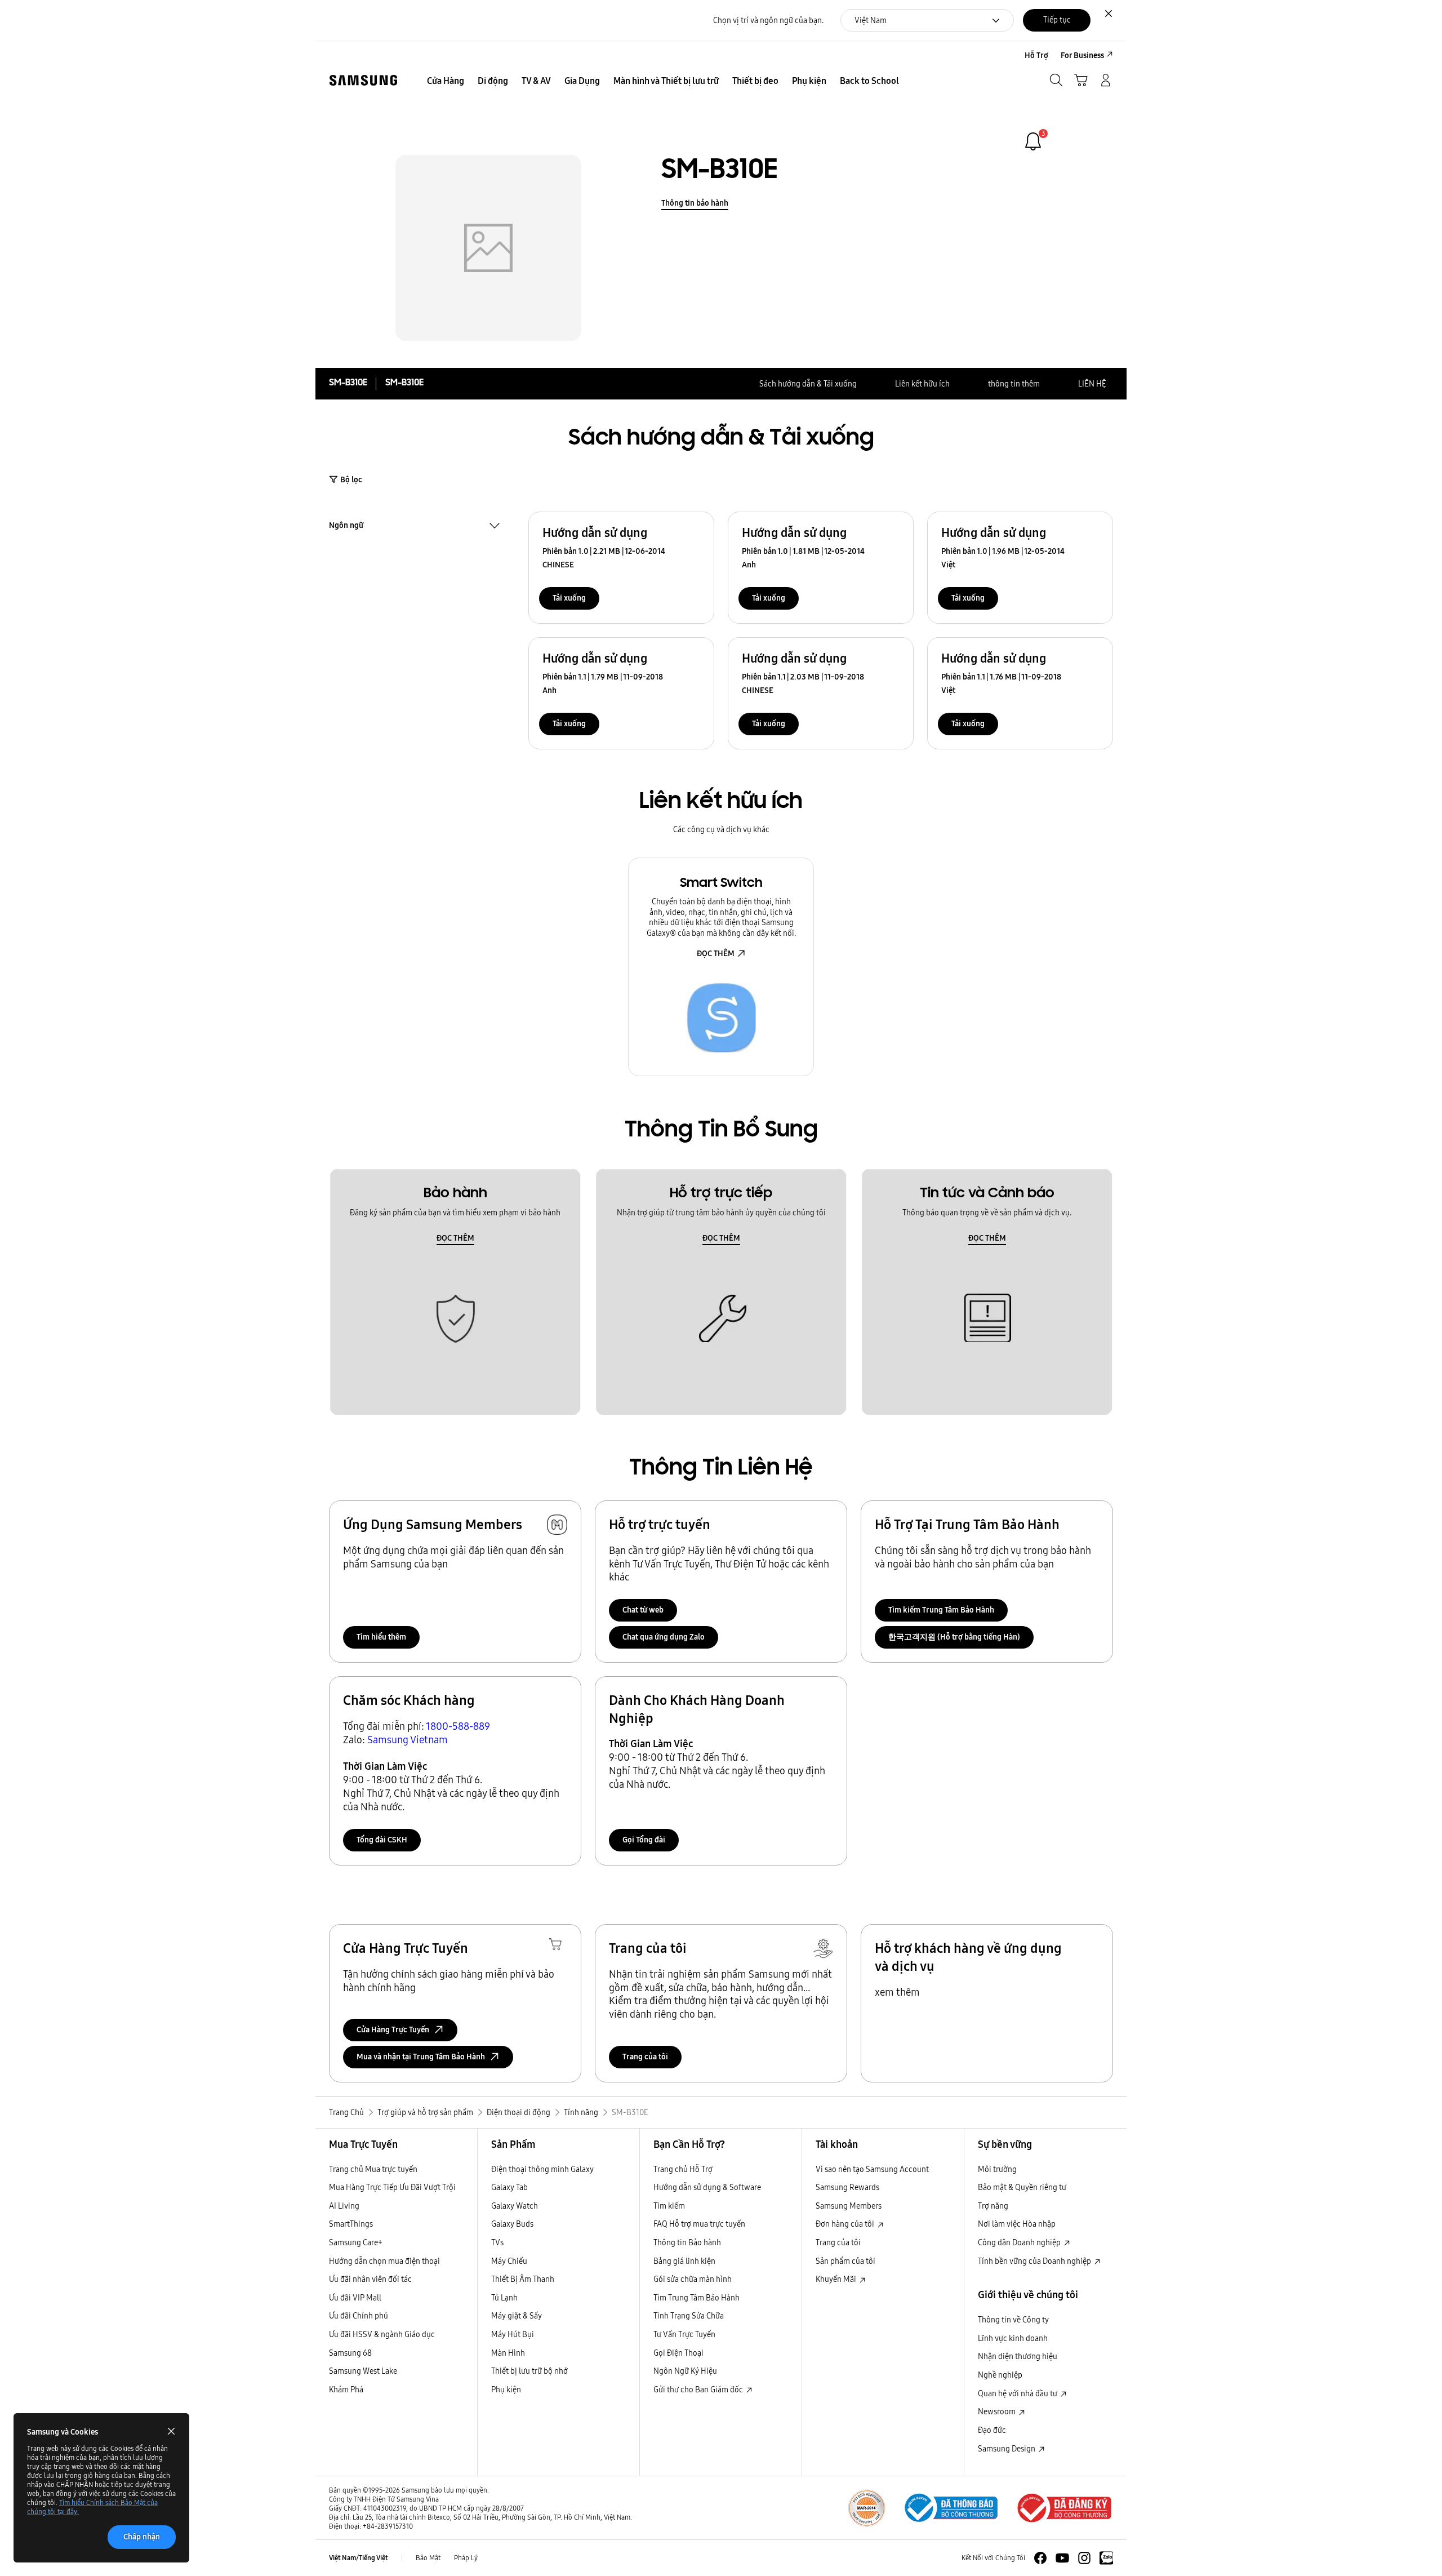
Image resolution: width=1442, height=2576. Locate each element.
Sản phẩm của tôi (845, 2261)
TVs (497, 2242)
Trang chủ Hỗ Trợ (683, 2169)
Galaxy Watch (515, 2206)
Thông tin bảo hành (695, 203)
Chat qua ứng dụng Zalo (664, 1637)
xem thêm (897, 1992)
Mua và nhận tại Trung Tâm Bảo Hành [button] (421, 2057)
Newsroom (998, 2411)
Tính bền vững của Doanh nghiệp (1035, 2261)
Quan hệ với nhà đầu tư (1018, 2393)
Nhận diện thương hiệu (1018, 2356)
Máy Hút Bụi (513, 2334)
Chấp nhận (142, 2537)
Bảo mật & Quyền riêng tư (1022, 2187)
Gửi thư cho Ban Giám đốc (699, 2390)
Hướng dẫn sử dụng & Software (707, 2187)
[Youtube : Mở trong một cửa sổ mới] (1062, 2558)
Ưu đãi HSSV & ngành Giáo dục (382, 2334)
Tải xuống (569, 598)
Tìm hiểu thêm (381, 1637)
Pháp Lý (466, 2558)
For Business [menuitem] (1082, 55)
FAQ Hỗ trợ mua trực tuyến (699, 2224)
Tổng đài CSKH (382, 1840)
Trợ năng (993, 2206)
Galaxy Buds (512, 2224)
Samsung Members (849, 2206)
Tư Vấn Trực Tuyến (684, 2334)
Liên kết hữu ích (922, 384)
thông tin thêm (1014, 384)
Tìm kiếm (669, 2206)
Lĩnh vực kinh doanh (1013, 2338)
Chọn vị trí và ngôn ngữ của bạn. (768, 21)
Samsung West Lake (363, 2371)
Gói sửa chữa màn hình (693, 2279)
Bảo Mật (428, 2558)
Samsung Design (1007, 2449)
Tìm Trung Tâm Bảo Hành (696, 2298)
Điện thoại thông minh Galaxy (542, 2169)
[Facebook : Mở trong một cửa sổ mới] (1040, 2558)
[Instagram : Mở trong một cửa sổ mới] (1084, 2558)
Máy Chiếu (509, 2261)
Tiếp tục (1057, 20)
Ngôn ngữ (346, 526)
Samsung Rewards (847, 2187)
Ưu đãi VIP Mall (355, 2298)
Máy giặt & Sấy (517, 2316)
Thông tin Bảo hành (687, 2242)
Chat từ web (643, 1610)
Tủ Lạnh (504, 2298)
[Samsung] (363, 80)
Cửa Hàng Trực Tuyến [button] (393, 2029)
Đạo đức (992, 2430)
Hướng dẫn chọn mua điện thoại (384, 2261)
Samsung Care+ (356, 2242)
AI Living (344, 2206)
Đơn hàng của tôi (846, 2224)
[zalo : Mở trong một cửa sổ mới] (1106, 2558)
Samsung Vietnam (408, 1740)
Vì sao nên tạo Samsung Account (872, 2169)
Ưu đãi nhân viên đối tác (370, 2279)
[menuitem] (446, 81)
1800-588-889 (458, 1726)
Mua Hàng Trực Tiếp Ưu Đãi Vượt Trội (392, 2187)
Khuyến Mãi (837, 2279)
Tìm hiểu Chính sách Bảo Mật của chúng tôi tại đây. (92, 2507)
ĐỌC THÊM (716, 953)
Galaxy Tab (509, 2187)
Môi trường (997, 2169)
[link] (1033, 141)
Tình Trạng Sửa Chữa (689, 2316)
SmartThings (351, 2224)
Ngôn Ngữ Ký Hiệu (685, 2371)
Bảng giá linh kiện (684, 2261)
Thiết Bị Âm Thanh (523, 2279)
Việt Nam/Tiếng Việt (359, 2558)
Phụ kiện (506, 2390)
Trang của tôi (645, 2057)
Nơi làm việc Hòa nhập (1017, 2224)
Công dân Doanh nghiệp (1020, 2242)
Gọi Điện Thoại (678, 2353)
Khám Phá (346, 2390)
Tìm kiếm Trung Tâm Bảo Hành (941, 1610)
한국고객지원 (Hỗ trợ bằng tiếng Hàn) (954, 1637)
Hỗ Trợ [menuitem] (1036, 55)
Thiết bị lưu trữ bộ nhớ (529, 2371)
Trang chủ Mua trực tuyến (373, 2169)
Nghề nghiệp (1000, 2375)
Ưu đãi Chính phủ (359, 2316)
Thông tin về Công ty (1013, 2320)
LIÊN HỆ (1092, 384)
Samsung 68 (350, 2353)
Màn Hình (508, 2353)
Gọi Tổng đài (644, 1840)
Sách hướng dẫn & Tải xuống (808, 384)
